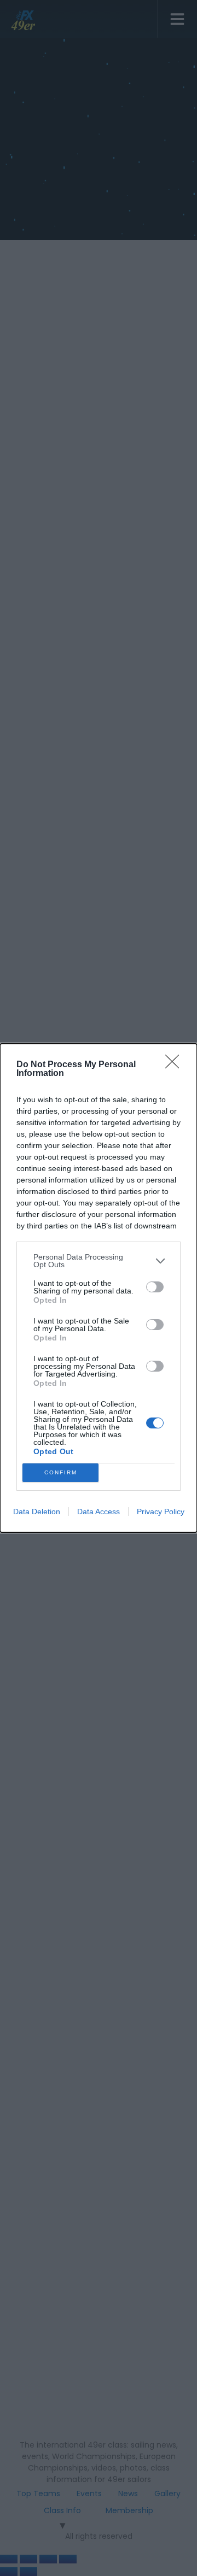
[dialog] (99, 1288)
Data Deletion (37, 1512)
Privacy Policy (161, 1512)
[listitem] (99, 1261)
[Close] (176, 1065)
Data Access (99, 1512)
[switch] (155, 1287)
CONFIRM (61, 1472)
